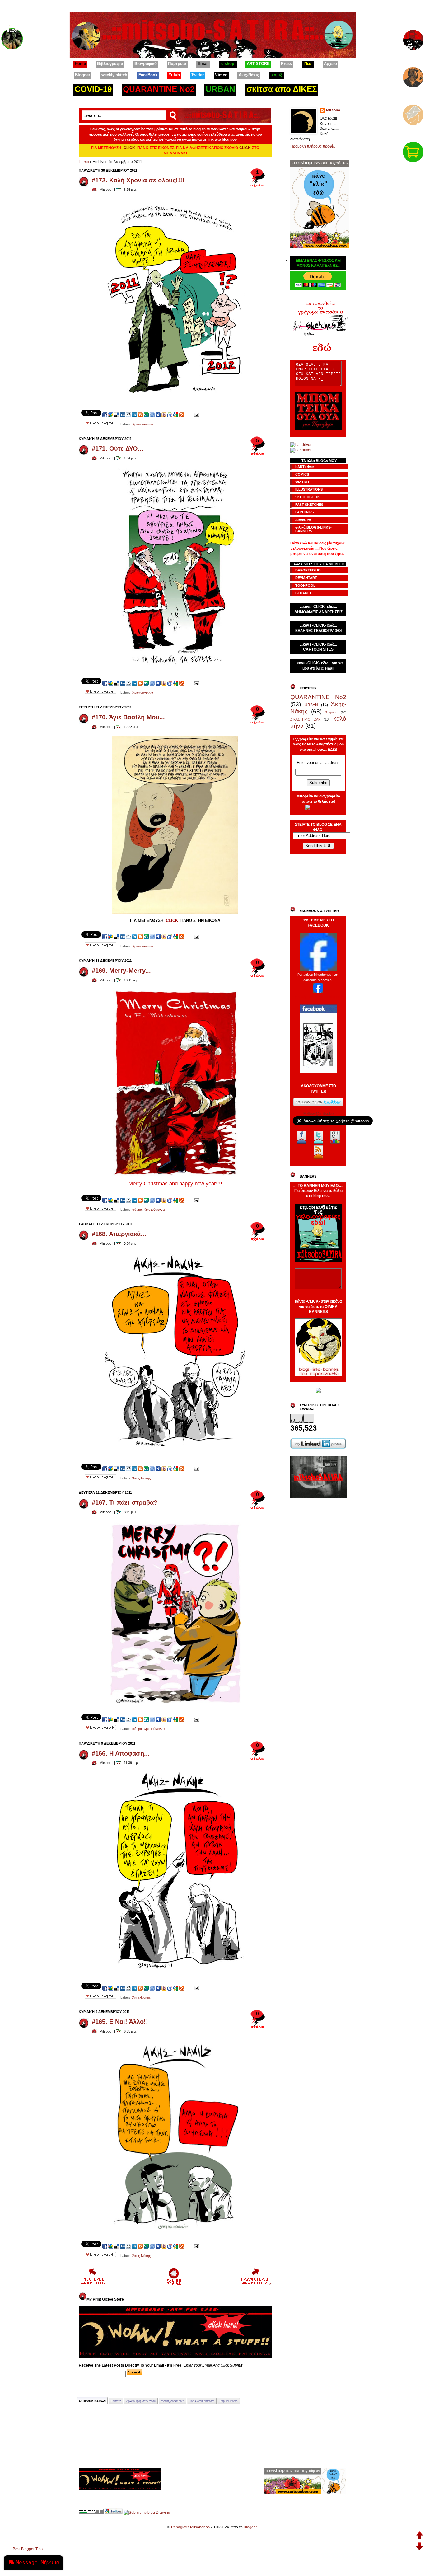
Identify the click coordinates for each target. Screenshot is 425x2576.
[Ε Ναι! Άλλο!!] (175, 2230)
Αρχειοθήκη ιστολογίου (141, 2401)
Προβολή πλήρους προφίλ (313, 146)
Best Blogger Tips (28, 2549)
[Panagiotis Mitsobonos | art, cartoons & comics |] (318, 991)
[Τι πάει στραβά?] (175, 1703)
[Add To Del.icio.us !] (117, 415)
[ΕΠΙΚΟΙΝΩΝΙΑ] (413, 113)
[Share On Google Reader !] (170, 415)
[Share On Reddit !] (128, 415)
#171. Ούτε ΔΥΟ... (118, 449)
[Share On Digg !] (123, 415)
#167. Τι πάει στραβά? (125, 1502)
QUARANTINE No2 (318, 697)
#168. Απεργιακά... (119, 1234)
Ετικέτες (116, 2401)
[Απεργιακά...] (175, 1453)
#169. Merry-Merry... (121, 971)
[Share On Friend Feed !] (152, 415)
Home (84, 162)
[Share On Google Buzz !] (111, 415)
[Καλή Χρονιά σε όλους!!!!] (175, 399)
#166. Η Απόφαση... (121, 1753)
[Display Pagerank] (91, 2513)
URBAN (311, 705)
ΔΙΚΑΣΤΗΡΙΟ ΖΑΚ (305, 719)
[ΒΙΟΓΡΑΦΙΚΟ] (413, 76)
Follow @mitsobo (318, 1114)
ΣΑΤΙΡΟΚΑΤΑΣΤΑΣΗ (92, 2401)
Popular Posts (229, 2401)
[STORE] (413, 150)
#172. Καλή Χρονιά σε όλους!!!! (138, 180)
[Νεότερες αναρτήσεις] (93, 2284)
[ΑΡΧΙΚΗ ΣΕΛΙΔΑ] (413, 38)
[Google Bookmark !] (176, 415)
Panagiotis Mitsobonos (190, 2527)
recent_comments (173, 2401)
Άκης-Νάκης (141, 1478)
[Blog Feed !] (182, 415)
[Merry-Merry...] (175, 1176)
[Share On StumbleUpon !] (146, 415)
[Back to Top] (420, 2536)
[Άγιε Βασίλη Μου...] (175, 915)
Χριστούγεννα (143, 424)
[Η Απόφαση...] (175, 1972)
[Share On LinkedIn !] (134, 415)
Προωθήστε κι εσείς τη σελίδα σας (318, 997)
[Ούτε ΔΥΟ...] (175, 667)
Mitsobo (333, 110)
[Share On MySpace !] (158, 415)
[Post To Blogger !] (140, 415)
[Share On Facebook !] (105, 415)
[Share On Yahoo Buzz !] (164, 415)
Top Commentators (202, 2401)
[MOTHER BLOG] (12, 37)
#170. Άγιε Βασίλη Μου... (128, 717)
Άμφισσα (332, 712)
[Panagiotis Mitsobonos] (318, 970)
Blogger (250, 2527)
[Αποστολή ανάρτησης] (196, 415)
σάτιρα (137, 1210)
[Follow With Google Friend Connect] (114, 2513)
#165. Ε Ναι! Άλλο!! (120, 2022)
